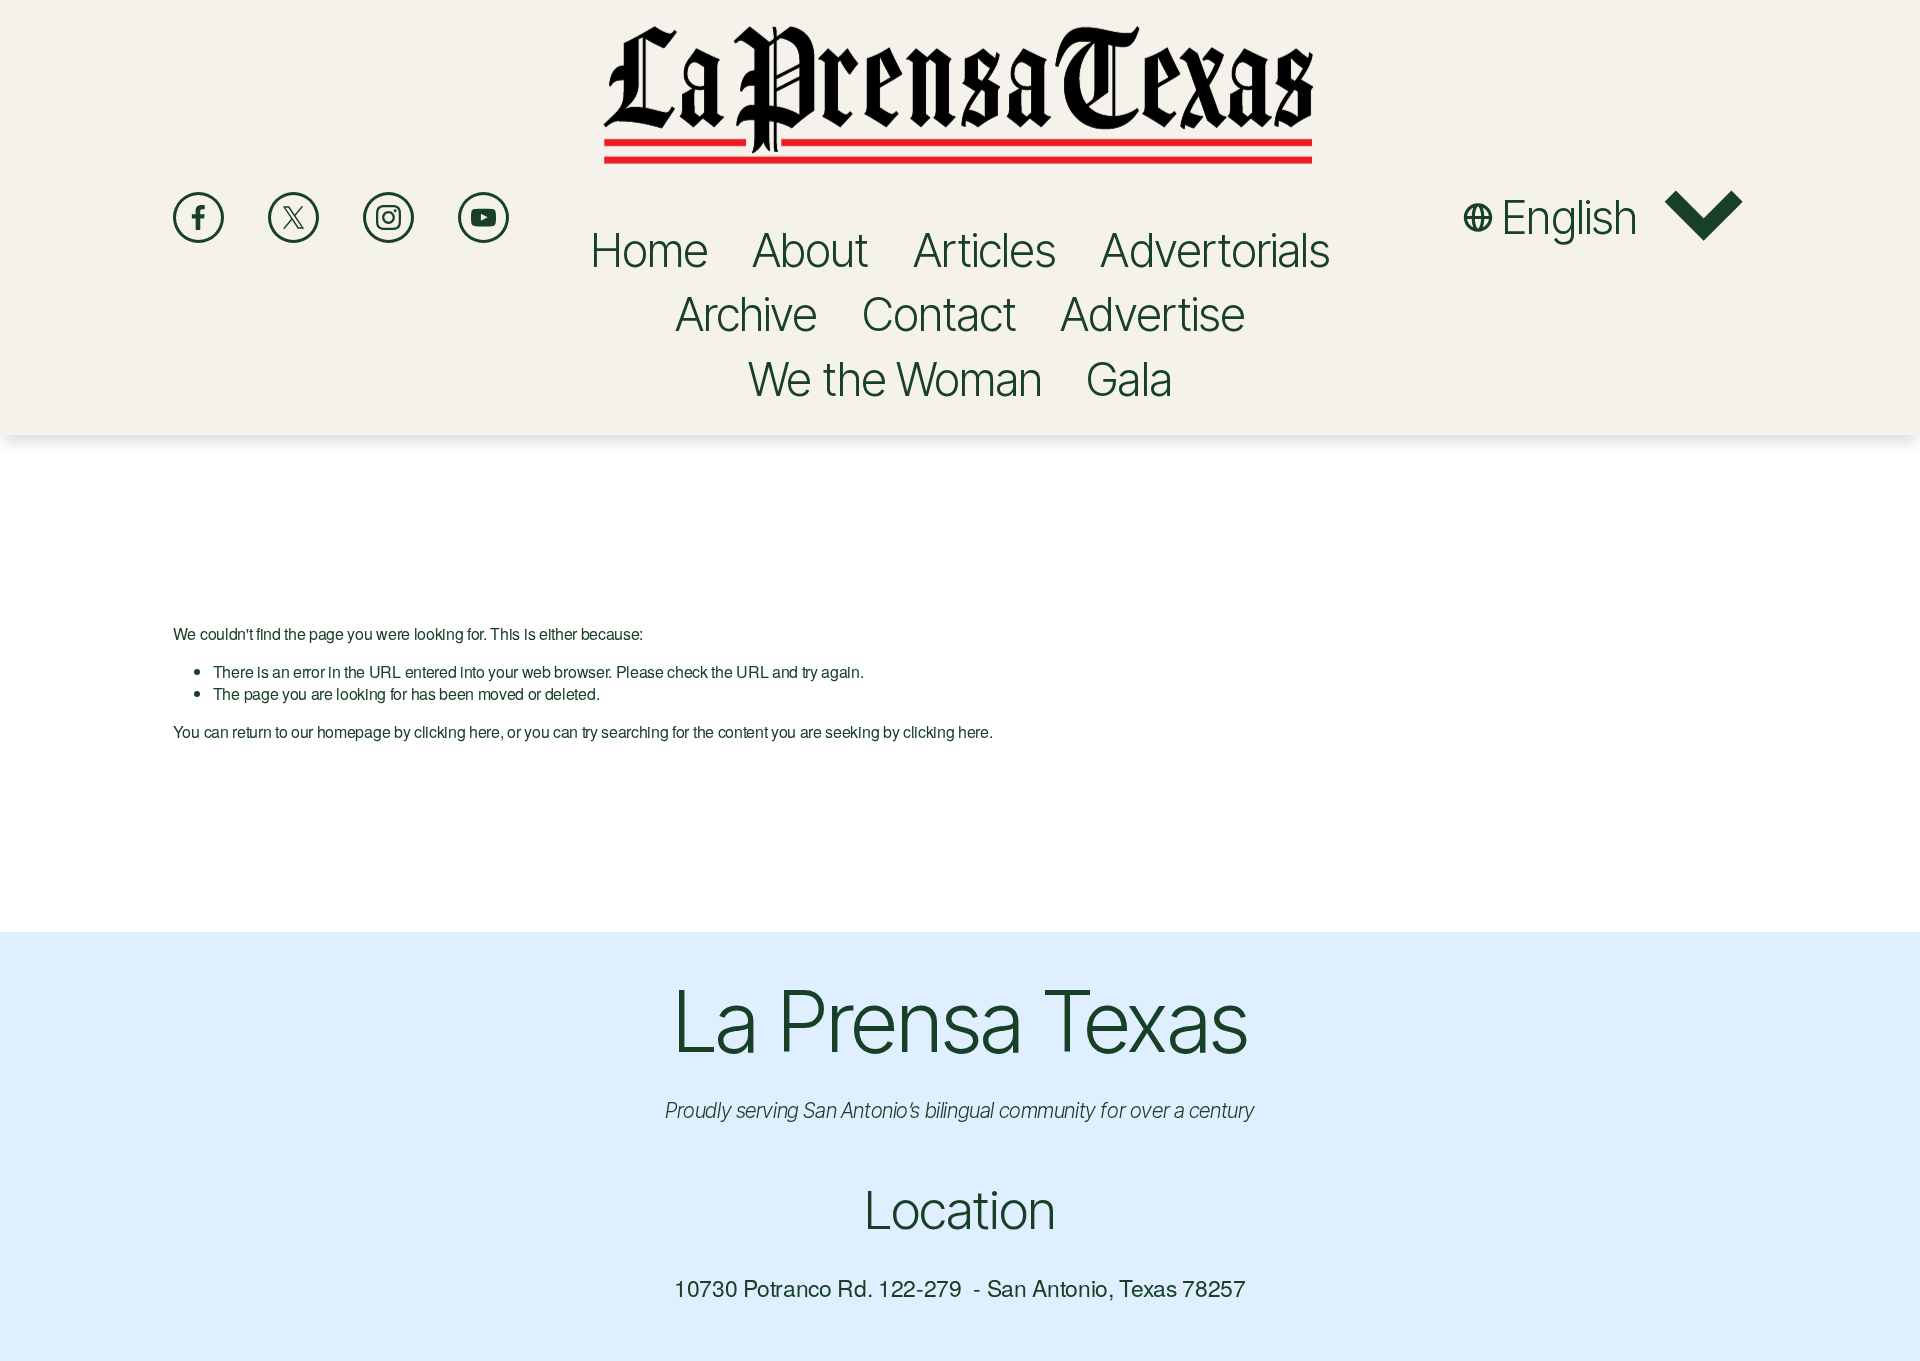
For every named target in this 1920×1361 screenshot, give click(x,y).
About (810, 250)
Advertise (1152, 314)
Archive (746, 314)
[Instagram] (388, 217)
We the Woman (895, 379)
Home (649, 250)
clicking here (457, 731)
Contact (939, 314)
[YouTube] (483, 217)
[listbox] (1605, 217)
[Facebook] (198, 217)
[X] (293, 217)
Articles (985, 250)
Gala (1128, 379)
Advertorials (1215, 250)
